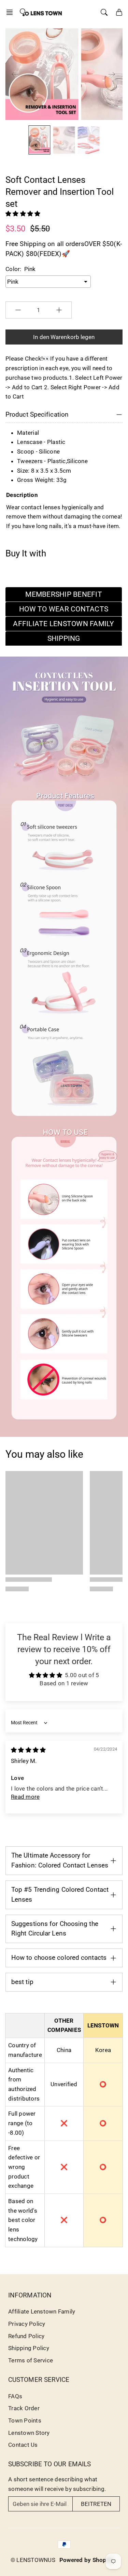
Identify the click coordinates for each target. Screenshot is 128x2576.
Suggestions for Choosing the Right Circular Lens (55, 1929)
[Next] (112, 74)
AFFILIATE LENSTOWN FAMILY (63, 624)
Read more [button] (25, 1797)
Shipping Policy (29, 2348)
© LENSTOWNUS (33, 2560)
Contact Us (23, 2445)
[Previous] (15, 74)
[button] (12, 12)
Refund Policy (26, 2336)
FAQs (15, 2396)
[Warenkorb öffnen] (119, 12)
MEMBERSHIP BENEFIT (64, 594)
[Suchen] (104, 12)
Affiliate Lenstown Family (42, 2311)
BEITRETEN (96, 2504)
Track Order (24, 2408)
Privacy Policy (27, 2324)
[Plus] (59, 310)
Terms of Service (31, 2360)
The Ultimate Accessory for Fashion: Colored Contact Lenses (60, 1860)
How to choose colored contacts (59, 1958)
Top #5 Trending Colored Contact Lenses (60, 1894)
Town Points (25, 2420)
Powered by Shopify (87, 2560)
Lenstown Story (29, 2433)
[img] (28, 1750)
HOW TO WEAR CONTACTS (64, 609)
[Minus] (18, 310)
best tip (22, 1982)
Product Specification (37, 414)
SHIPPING (64, 638)
